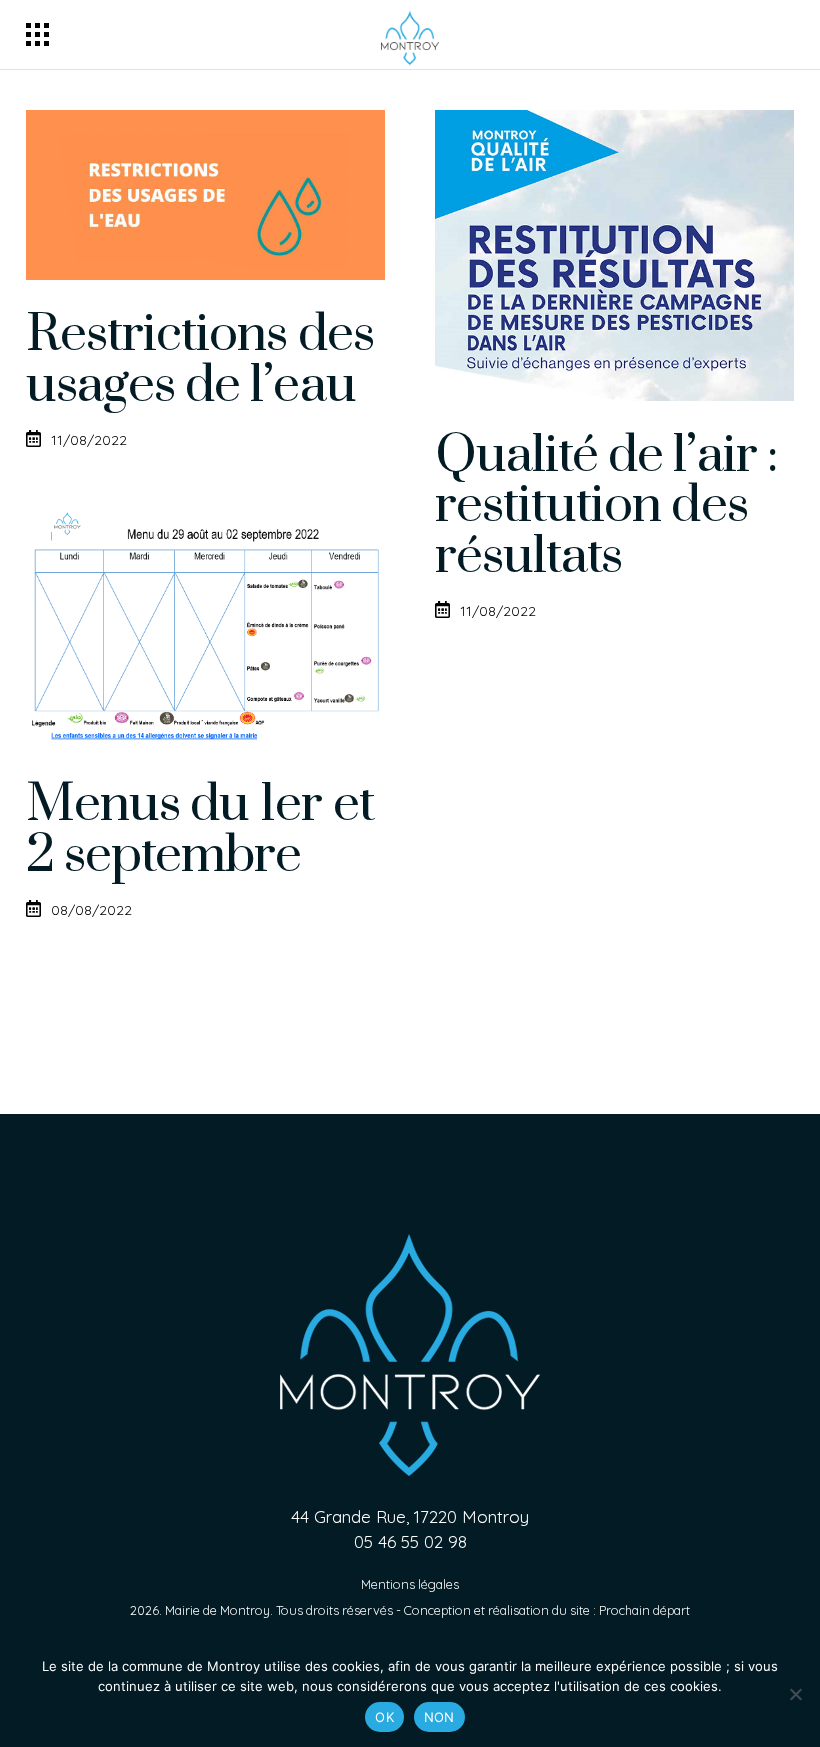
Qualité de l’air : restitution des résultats (606, 506)
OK (384, 1717)
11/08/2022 (89, 440)
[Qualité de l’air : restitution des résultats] (614, 255)
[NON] (795, 1694)
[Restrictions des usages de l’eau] (205, 195)
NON (439, 1717)
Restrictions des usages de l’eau (200, 360)
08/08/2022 (91, 910)
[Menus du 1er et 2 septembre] (205, 627)
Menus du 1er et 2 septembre (200, 830)
